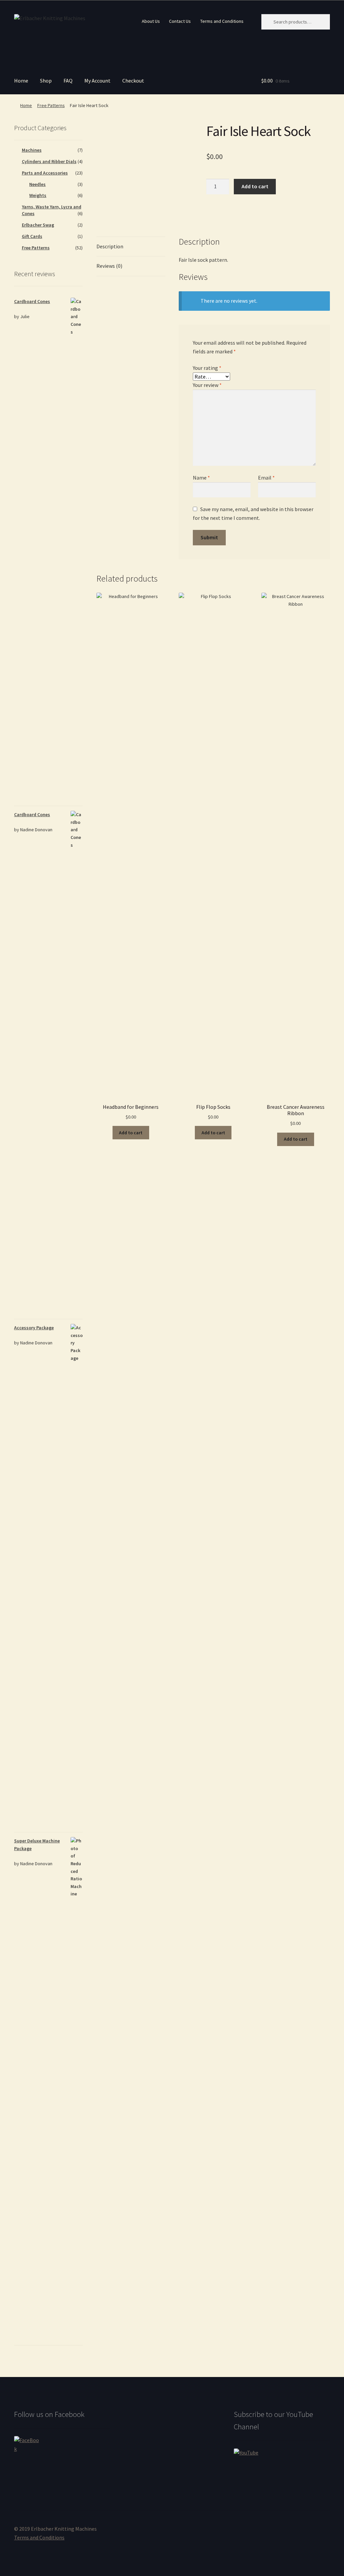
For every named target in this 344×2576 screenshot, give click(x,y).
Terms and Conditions (222, 21)
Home (21, 81)
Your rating (207, 368)
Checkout (133, 81)
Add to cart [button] (131, 1133)
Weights (38, 195)
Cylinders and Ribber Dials (49, 161)
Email (266, 478)
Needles (37, 184)
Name (201, 478)
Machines (32, 150)
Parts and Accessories (45, 173)
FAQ (68, 81)
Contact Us (180, 21)
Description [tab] (110, 246)
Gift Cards (32, 236)
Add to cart (255, 186)
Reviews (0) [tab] (109, 266)
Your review (207, 385)
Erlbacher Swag (38, 225)
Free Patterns (51, 105)
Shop (46, 81)
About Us (151, 21)
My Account (97, 81)
